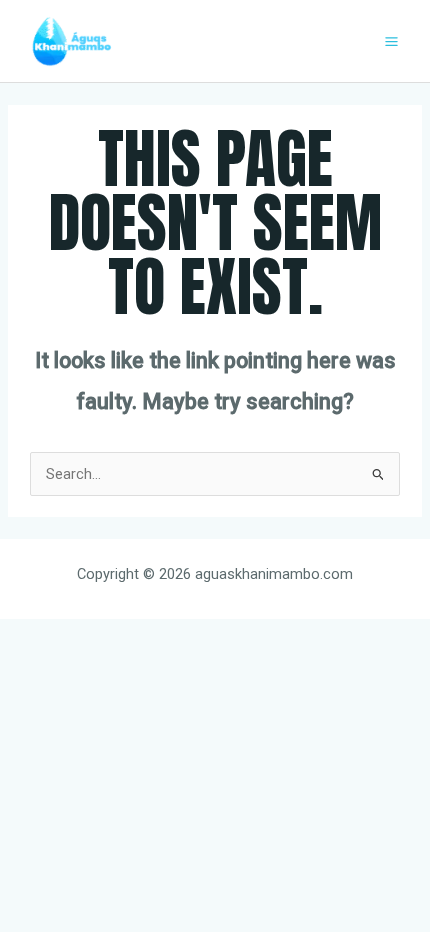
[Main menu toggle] (391, 41)
